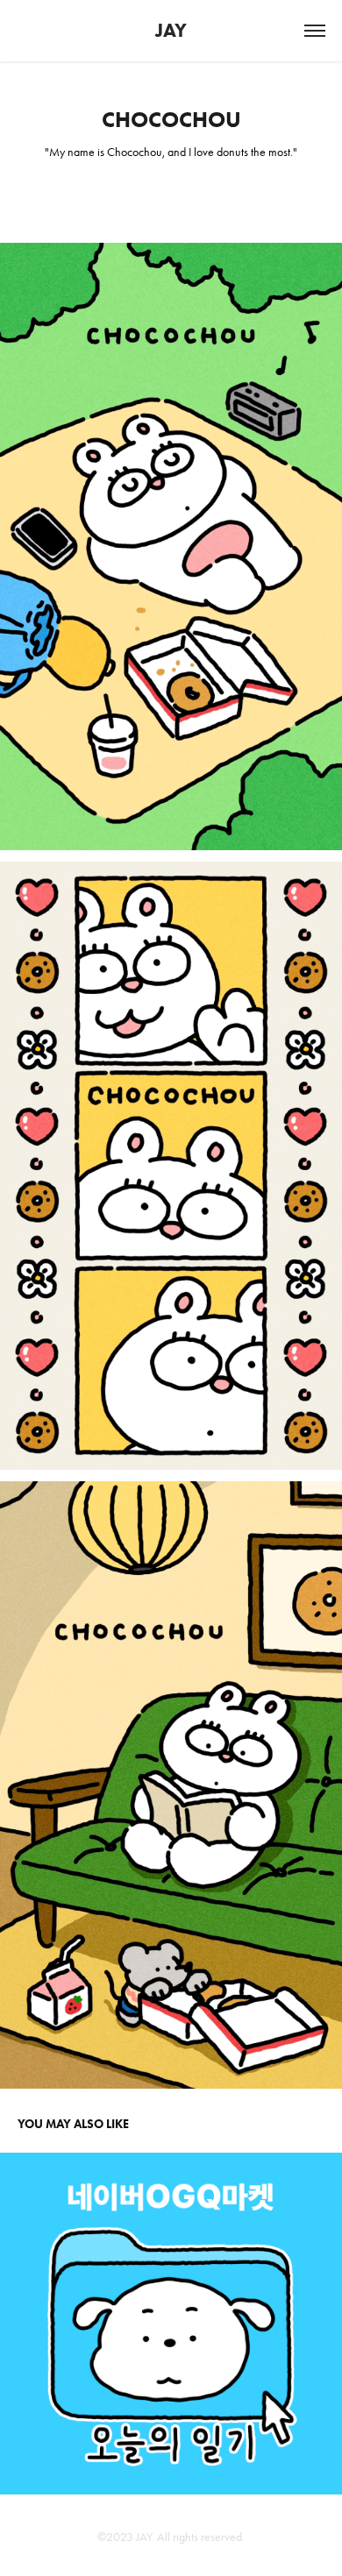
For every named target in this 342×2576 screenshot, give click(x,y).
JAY (171, 30)
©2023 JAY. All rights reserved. (171, 2537)
